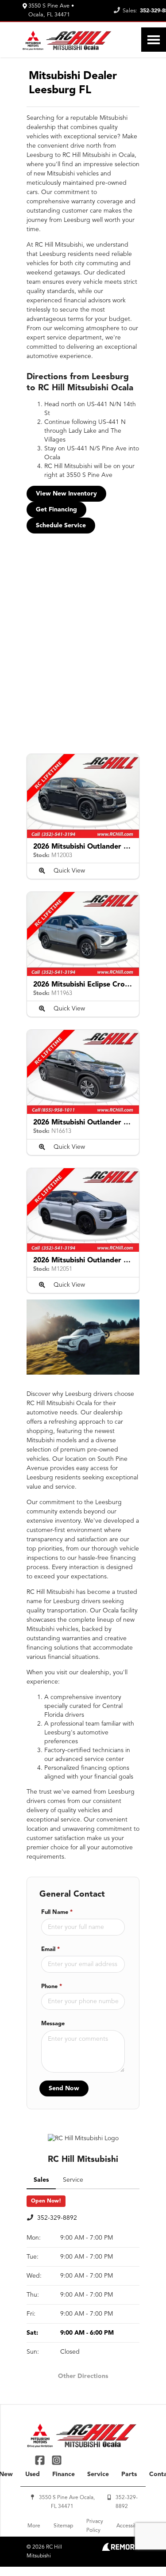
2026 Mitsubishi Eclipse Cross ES (87, 985)
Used (33, 2474)
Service (98, 2474)
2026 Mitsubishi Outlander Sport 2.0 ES (99, 1123)
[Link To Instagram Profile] (56, 2460)
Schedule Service (61, 526)
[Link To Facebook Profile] (41, 2460)
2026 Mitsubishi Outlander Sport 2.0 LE (99, 847)
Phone (52, 1987)
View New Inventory (66, 494)
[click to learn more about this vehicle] (83, 796)
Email (50, 1949)
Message (53, 2024)
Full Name (57, 1912)
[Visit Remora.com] (121, 2549)
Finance (64, 2474)
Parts (129, 2474)
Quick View (69, 871)
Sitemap (63, 2526)
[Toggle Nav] (154, 40)
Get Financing (56, 510)
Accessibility (131, 2526)
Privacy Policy (95, 2526)
